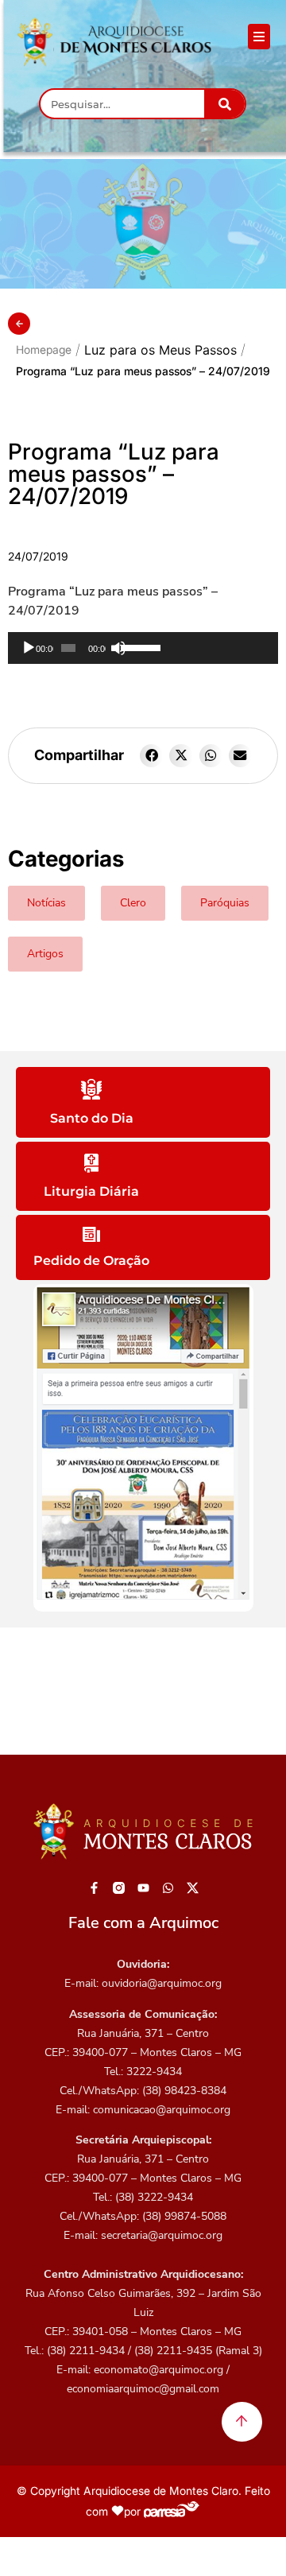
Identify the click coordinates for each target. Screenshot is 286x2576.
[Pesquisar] (224, 104)
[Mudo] (118, 648)
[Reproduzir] (29, 648)
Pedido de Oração (91, 1261)
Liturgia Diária (91, 1191)
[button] (151, 756)
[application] (143, 648)
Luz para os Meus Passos (160, 350)
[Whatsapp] (168, 1887)
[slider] (195, 646)
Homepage (44, 349)
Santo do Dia (92, 1118)
